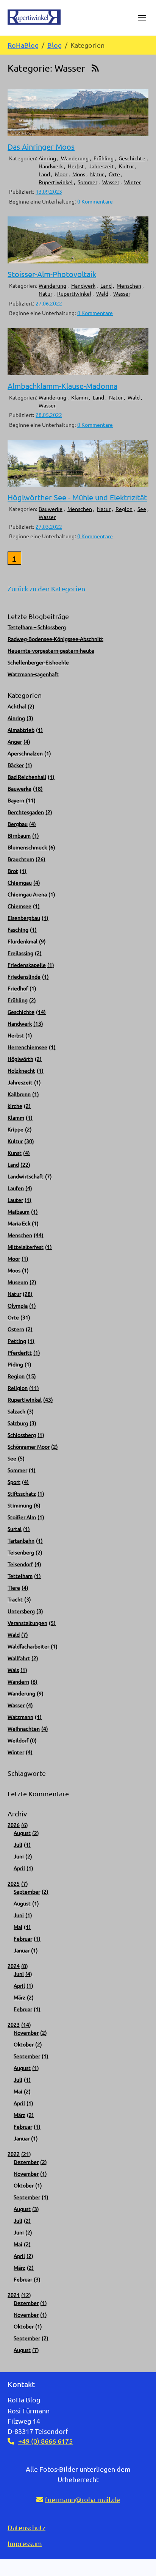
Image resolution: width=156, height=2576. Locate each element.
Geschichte (132, 158)
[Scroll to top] (138, 2558)
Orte (114, 174)
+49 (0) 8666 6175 (45, 2441)
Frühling (104, 158)
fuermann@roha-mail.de (83, 2499)
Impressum (25, 2543)
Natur (97, 174)
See (142, 509)
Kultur (126, 166)
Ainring (47, 158)
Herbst (76, 166)
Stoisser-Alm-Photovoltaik (52, 274)
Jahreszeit (101, 166)
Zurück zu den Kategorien (46, 588)
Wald (102, 293)
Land (44, 174)
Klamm (80, 397)
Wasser (111, 182)
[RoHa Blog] (34, 17)
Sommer (87, 182)
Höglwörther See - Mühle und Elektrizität (77, 497)
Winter (133, 182)
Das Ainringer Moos (41, 147)
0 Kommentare (95, 201)
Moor (61, 174)
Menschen (129, 285)
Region (124, 509)
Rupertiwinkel (56, 182)
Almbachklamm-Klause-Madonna (62, 386)
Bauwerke (51, 509)
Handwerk (51, 166)
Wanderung (75, 158)
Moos (79, 174)
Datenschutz (27, 2527)
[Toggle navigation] (142, 18)
